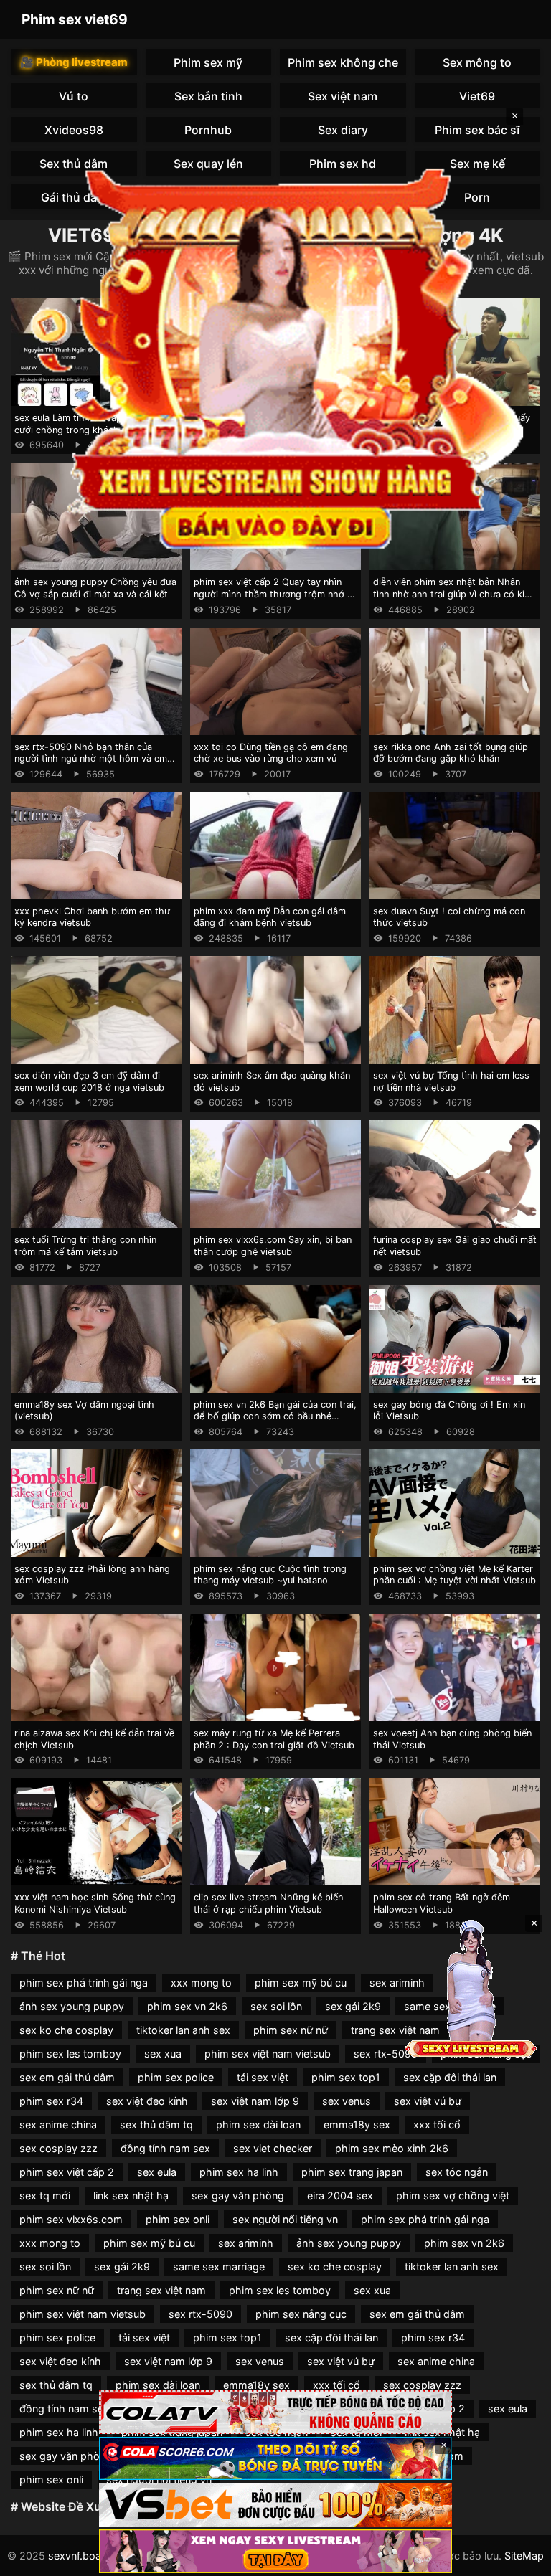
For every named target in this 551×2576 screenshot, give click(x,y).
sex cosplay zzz (58, 2148)
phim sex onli (178, 2219)
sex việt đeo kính (147, 2101)
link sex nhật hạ (131, 2196)
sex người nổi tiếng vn (285, 2219)
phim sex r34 (51, 2101)
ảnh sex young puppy (72, 2006)
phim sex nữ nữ (291, 2030)
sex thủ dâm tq (156, 2125)
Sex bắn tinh (208, 96)
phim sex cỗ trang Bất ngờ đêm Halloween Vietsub (442, 1903)
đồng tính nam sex (165, 2148)
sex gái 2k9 (353, 2006)
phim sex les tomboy (70, 2054)
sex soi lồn (276, 2006)
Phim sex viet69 (75, 19)
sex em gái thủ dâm (67, 2077)
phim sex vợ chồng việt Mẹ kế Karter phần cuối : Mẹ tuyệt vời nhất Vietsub (455, 1575)
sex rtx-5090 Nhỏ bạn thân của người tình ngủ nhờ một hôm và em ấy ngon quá (91, 759)
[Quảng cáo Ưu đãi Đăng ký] (275, 2459)
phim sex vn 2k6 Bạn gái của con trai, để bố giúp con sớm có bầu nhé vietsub (275, 1416)
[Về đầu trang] (519, 2559)
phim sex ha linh (239, 2172)
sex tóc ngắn (457, 2172)
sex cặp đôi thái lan (450, 2077)
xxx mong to (201, 1983)
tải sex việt (263, 2077)
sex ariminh (397, 1983)
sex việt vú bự (428, 2101)
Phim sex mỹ (208, 62)
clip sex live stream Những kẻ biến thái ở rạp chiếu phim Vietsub (268, 1903)
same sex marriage (219, 2267)
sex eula (157, 2172)
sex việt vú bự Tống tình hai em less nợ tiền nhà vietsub (451, 1081)
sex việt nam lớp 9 (255, 2101)
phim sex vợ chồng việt (453, 2196)
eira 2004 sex (340, 2196)
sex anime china (58, 2125)
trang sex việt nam (395, 2030)
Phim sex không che (343, 62)
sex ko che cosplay (66, 2030)
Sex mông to (477, 62)
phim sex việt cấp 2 (67, 2172)
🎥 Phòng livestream (74, 62)
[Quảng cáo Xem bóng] (275, 2412)
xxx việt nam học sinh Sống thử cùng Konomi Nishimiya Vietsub (95, 1903)
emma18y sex (357, 2125)
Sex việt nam (343, 96)
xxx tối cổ (437, 2125)
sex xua (163, 2054)
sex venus (347, 2101)
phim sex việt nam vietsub (268, 2054)
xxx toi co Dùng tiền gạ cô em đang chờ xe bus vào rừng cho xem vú (271, 753)
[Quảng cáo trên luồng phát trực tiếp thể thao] (275, 2551)
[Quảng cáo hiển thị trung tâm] (275, 355)
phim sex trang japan (352, 2172)
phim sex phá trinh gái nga (84, 1983)
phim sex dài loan (258, 2125)
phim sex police (176, 2077)
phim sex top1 (346, 2077)
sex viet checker (273, 2148)
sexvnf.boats (79, 2556)
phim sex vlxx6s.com (71, 2219)
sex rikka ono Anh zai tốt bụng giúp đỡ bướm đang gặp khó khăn (451, 753)
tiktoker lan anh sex (183, 2030)
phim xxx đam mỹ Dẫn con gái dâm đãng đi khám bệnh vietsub (270, 917)
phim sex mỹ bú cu (301, 1983)
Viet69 (477, 96)
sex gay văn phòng (238, 2196)
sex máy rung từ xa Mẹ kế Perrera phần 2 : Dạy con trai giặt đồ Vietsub (274, 1739)
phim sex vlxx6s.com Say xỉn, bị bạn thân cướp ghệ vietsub (273, 1246)
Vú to (74, 96)
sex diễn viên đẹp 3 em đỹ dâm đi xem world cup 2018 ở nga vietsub (89, 1081)
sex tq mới (45, 2196)
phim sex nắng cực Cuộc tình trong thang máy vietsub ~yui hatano (270, 1575)
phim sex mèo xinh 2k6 (392, 2148)
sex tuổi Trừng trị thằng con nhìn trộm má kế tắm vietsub (85, 1246)
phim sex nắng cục (301, 2314)
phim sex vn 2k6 (187, 2006)
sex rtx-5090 (386, 2054)
